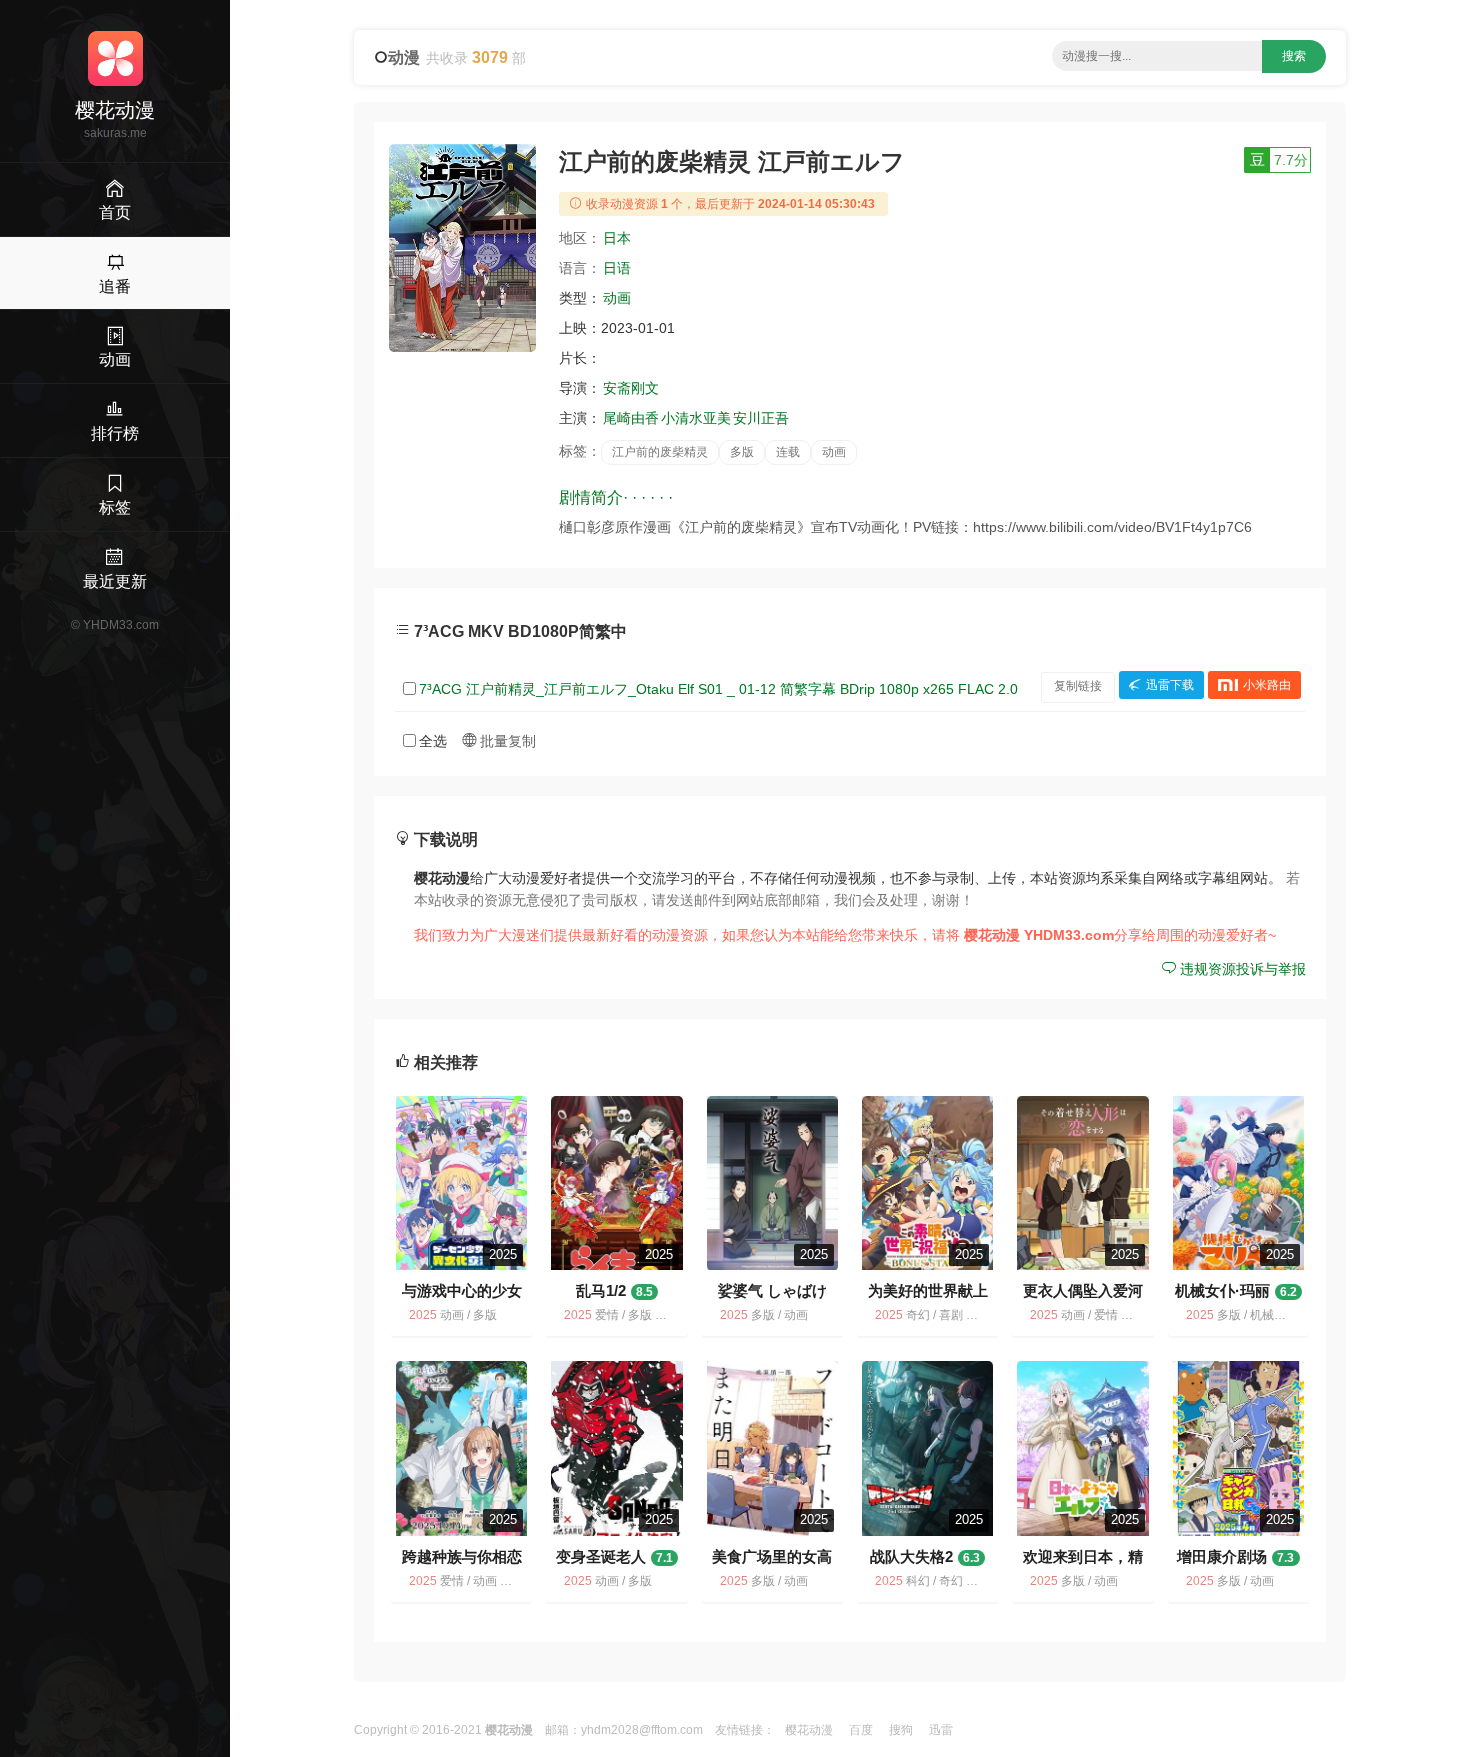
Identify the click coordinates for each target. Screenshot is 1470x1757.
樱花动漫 (809, 1730)
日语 (617, 268)
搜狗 (901, 1730)
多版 (742, 452)
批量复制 (506, 741)
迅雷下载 (1170, 686)
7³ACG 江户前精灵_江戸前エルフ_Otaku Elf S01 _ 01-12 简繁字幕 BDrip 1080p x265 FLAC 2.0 (718, 689)
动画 (617, 298)
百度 (861, 1730)
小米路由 (1267, 686)
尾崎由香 (631, 418)
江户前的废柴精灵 (660, 452)
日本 (617, 238)
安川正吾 (761, 418)
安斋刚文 (631, 388)
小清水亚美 (696, 418)
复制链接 (1078, 686)
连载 (788, 452)
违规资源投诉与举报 (1241, 969)
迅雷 (941, 1730)
